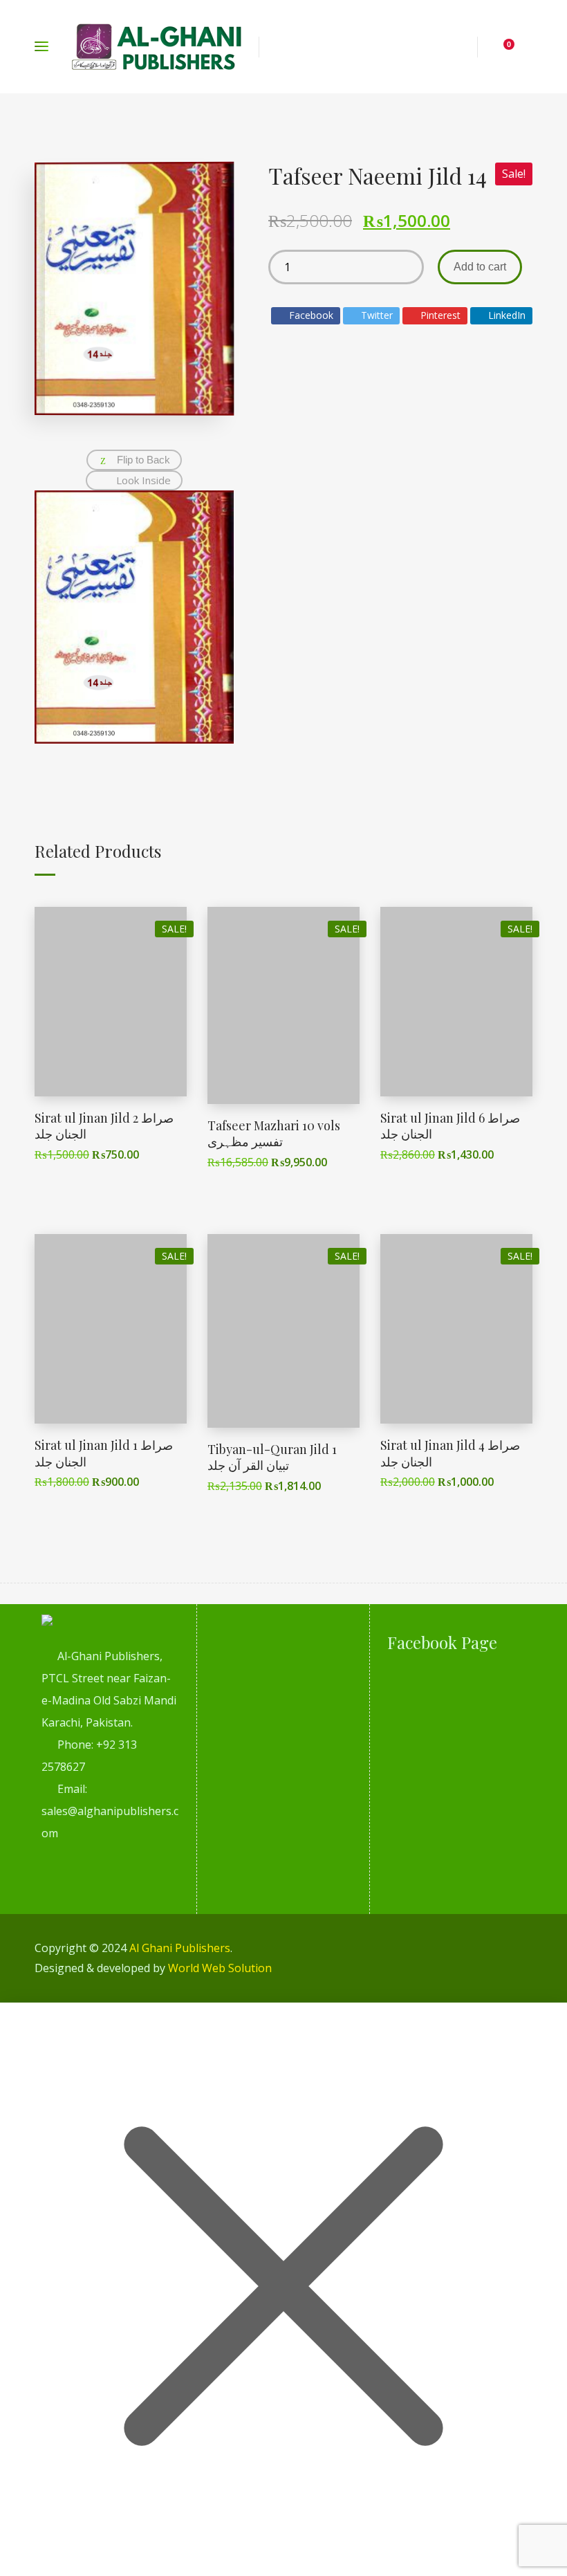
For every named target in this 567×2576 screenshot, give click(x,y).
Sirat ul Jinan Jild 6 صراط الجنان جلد (450, 1126)
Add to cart (480, 267)
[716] (134, 739)
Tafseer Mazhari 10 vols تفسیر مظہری (274, 1133)
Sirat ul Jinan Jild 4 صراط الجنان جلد (450, 1453)
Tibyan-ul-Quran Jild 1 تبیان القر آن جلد (272, 1457)
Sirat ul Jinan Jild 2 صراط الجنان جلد (104, 1126)
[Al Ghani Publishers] (157, 47)
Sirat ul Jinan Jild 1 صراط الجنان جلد (104, 1453)
